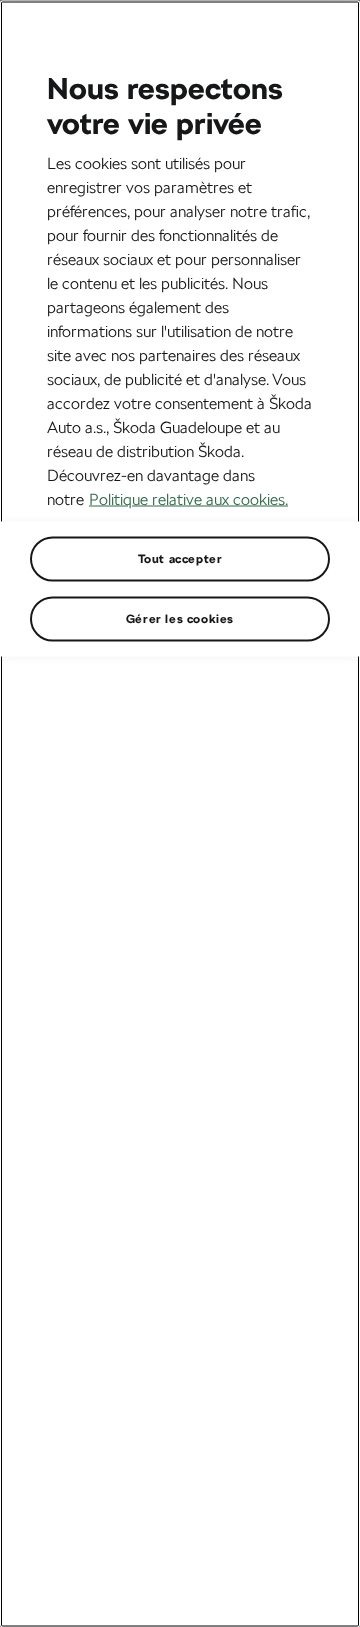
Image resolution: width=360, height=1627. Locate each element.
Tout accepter (180, 558)
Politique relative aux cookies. (188, 498)
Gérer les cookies (180, 618)
